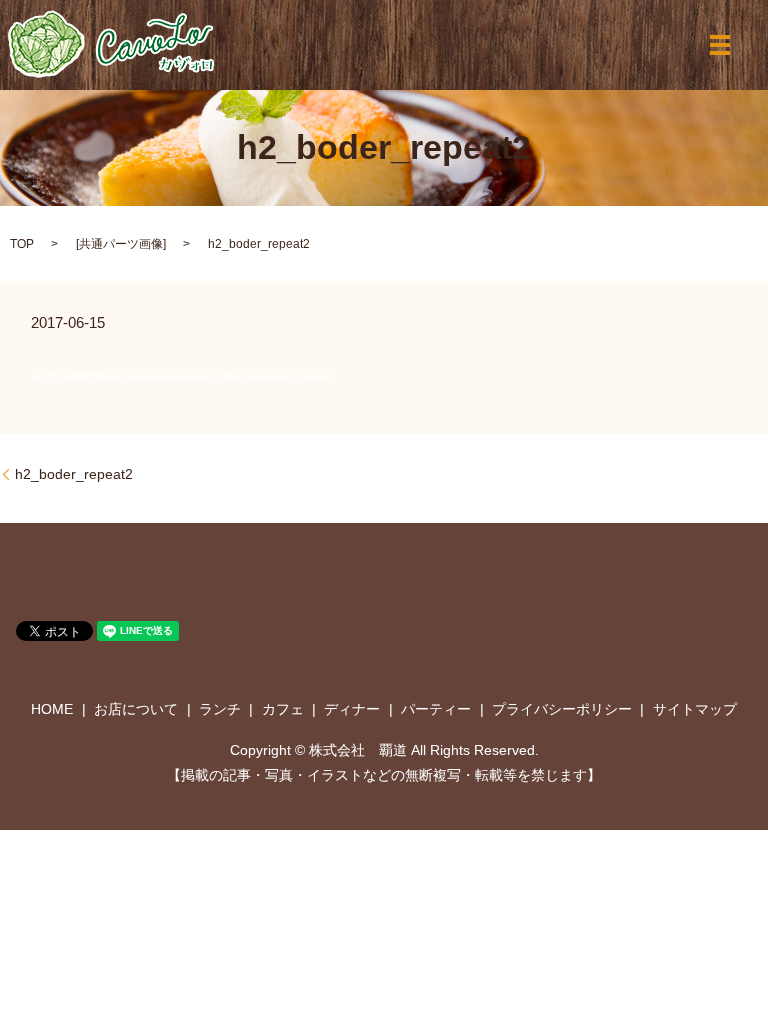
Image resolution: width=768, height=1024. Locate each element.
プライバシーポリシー (562, 709)
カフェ (283, 709)
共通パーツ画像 (121, 244)
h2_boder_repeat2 (74, 474)
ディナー (352, 709)
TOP (22, 244)
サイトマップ (695, 709)
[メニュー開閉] (720, 45)
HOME (52, 709)
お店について (136, 709)
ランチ (220, 709)
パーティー (436, 709)
